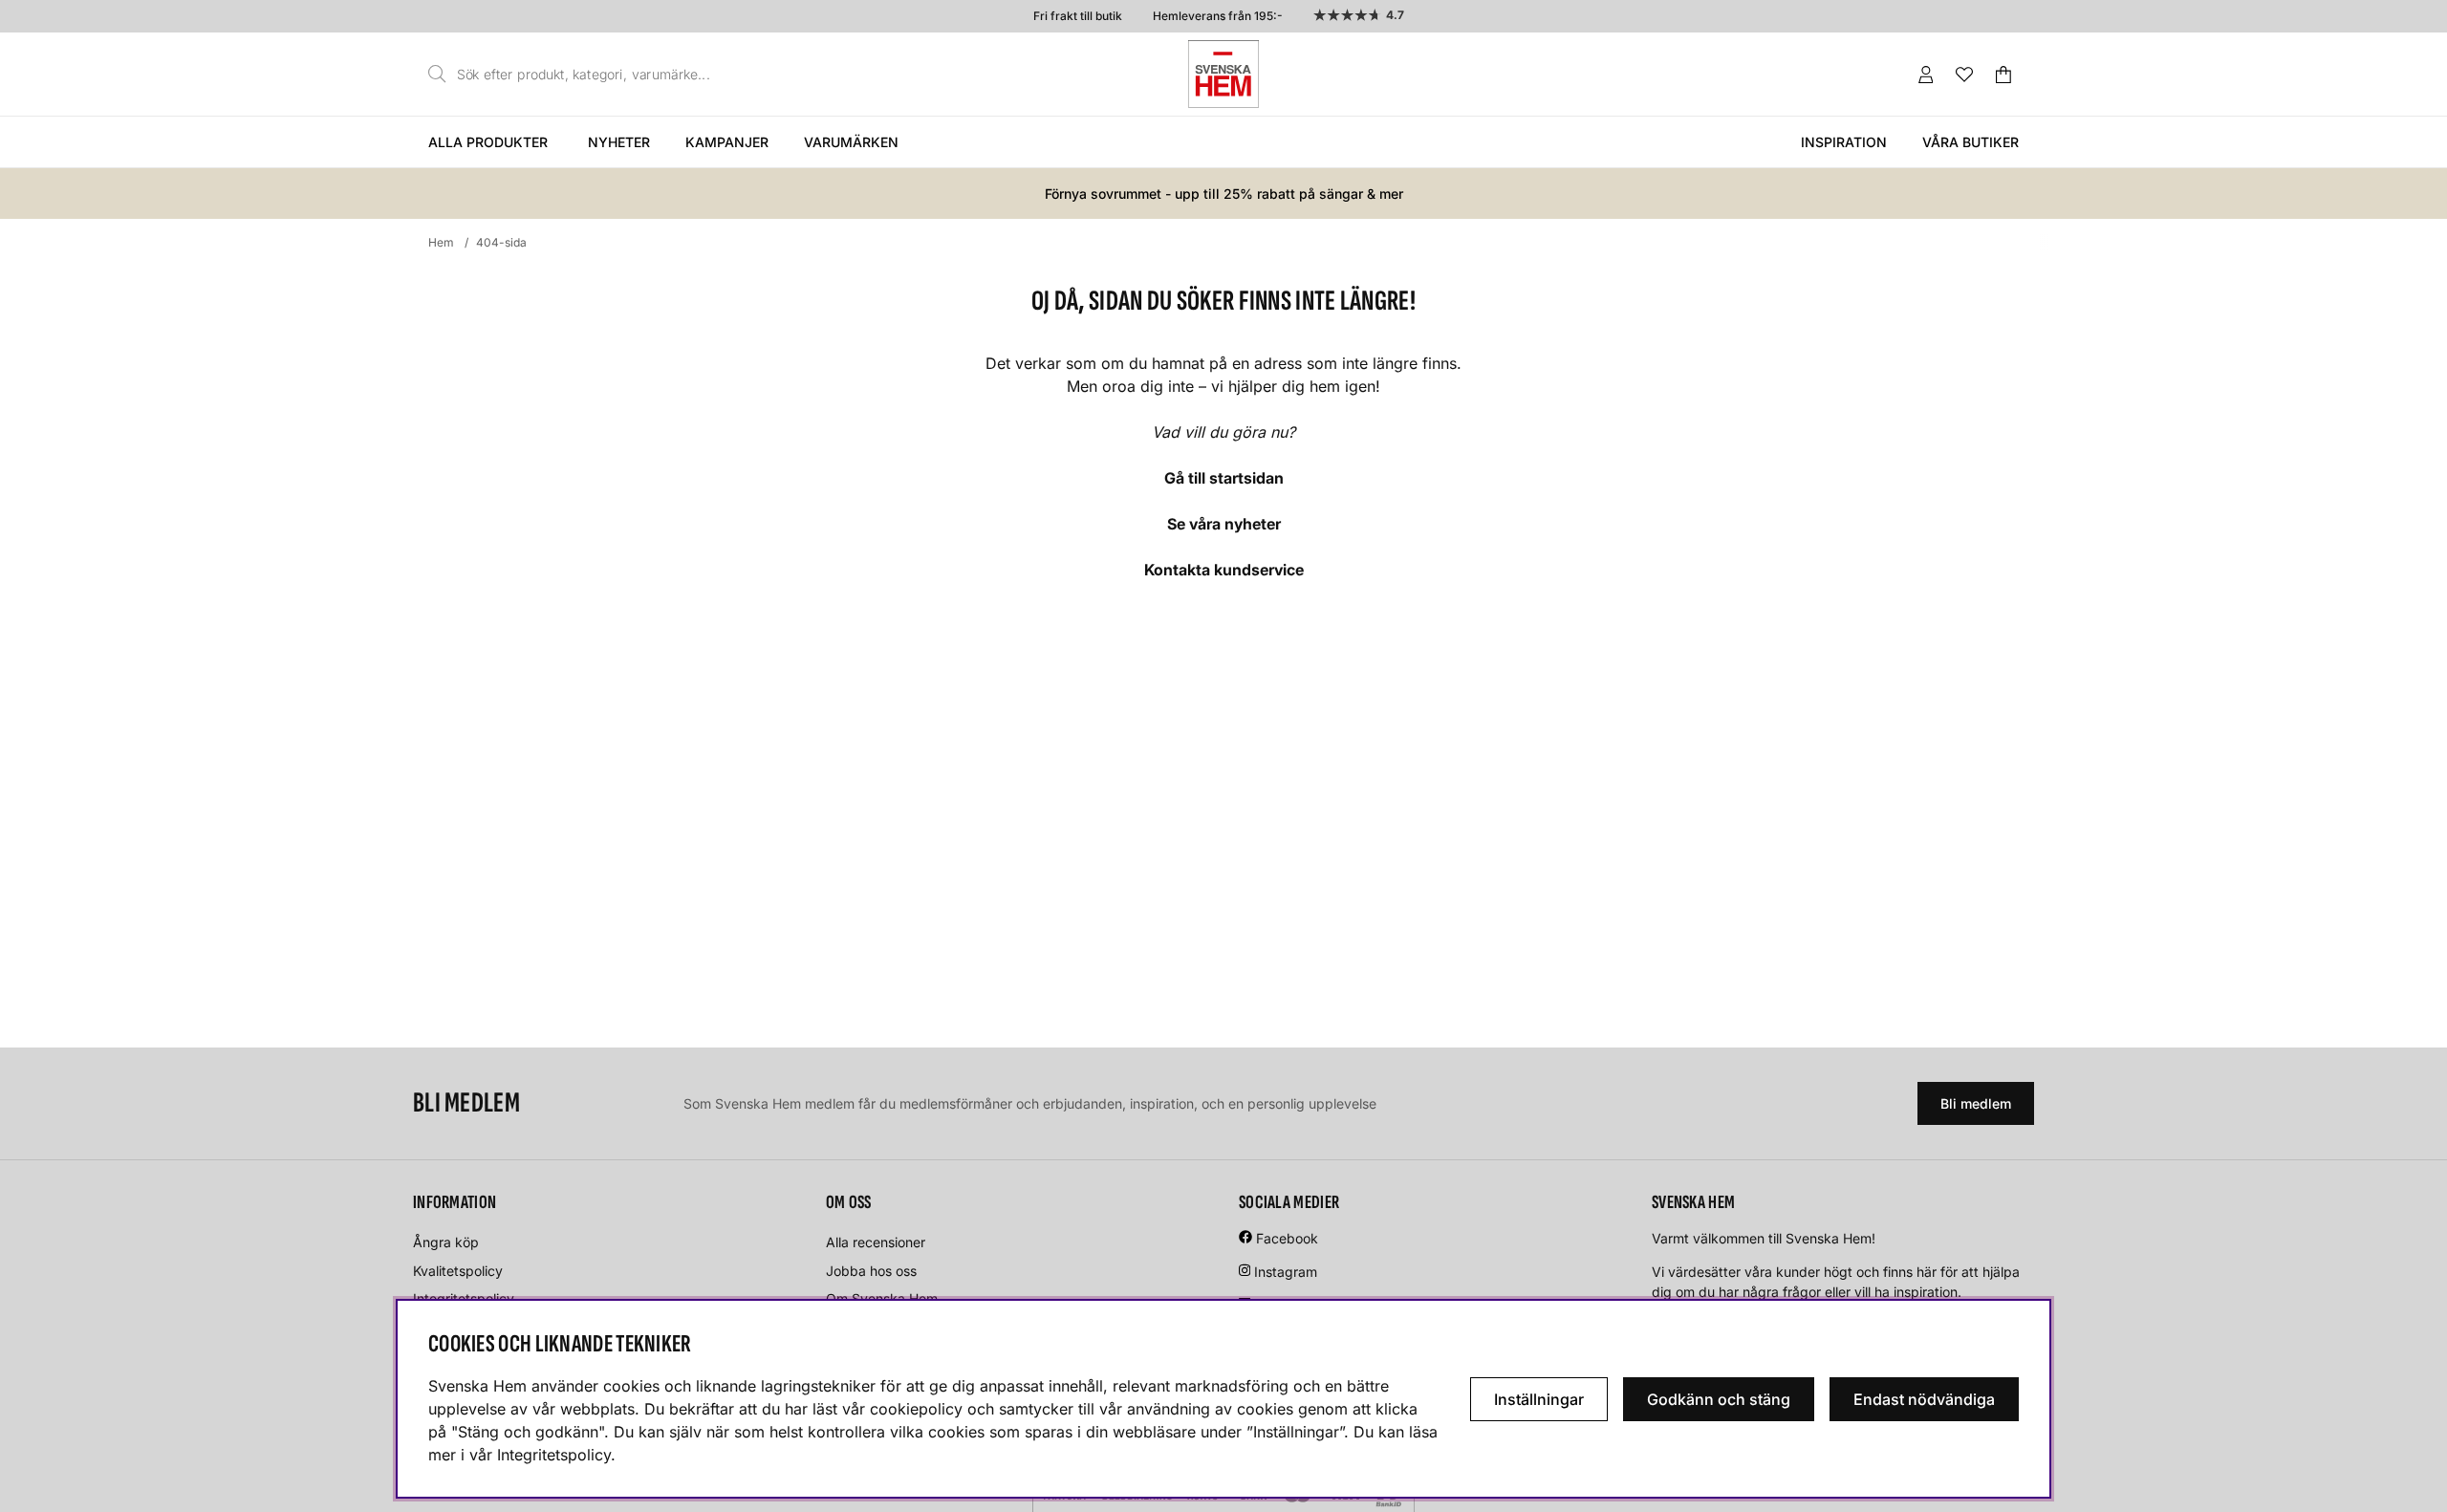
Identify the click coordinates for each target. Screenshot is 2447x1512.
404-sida (501, 242)
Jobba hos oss (871, 1271)
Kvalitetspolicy (458, 1271)
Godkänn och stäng (1719, 1399)
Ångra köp (446, 1242)
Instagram (1286, 1272)
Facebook (1287, 1238)
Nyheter (619, 142)
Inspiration (1844, 142)
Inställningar (1539, 1399)
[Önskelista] (1964, 75)
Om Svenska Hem (882, 1298)
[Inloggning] (1926, 75)
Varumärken (851, 142)
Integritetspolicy (464, 1298)
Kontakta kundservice (1224, 570)
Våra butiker (1971, 142)
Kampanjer (727, 142)
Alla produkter (488, 142)
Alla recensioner (876, 1242)
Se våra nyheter (1224, 524)
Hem (441, 242)
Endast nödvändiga (1924, 1399)
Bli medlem (1976, 1103)
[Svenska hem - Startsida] (1223, 74)
